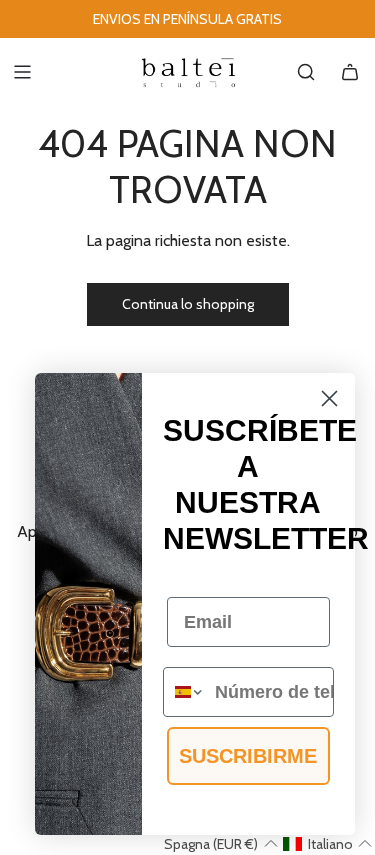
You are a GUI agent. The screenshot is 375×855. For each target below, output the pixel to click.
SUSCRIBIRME (248, 756)
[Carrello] (350, 72)
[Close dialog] (329, 398)
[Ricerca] (306, 72)
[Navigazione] (22, 72)
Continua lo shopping (188, 304)
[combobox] (184, 692)
